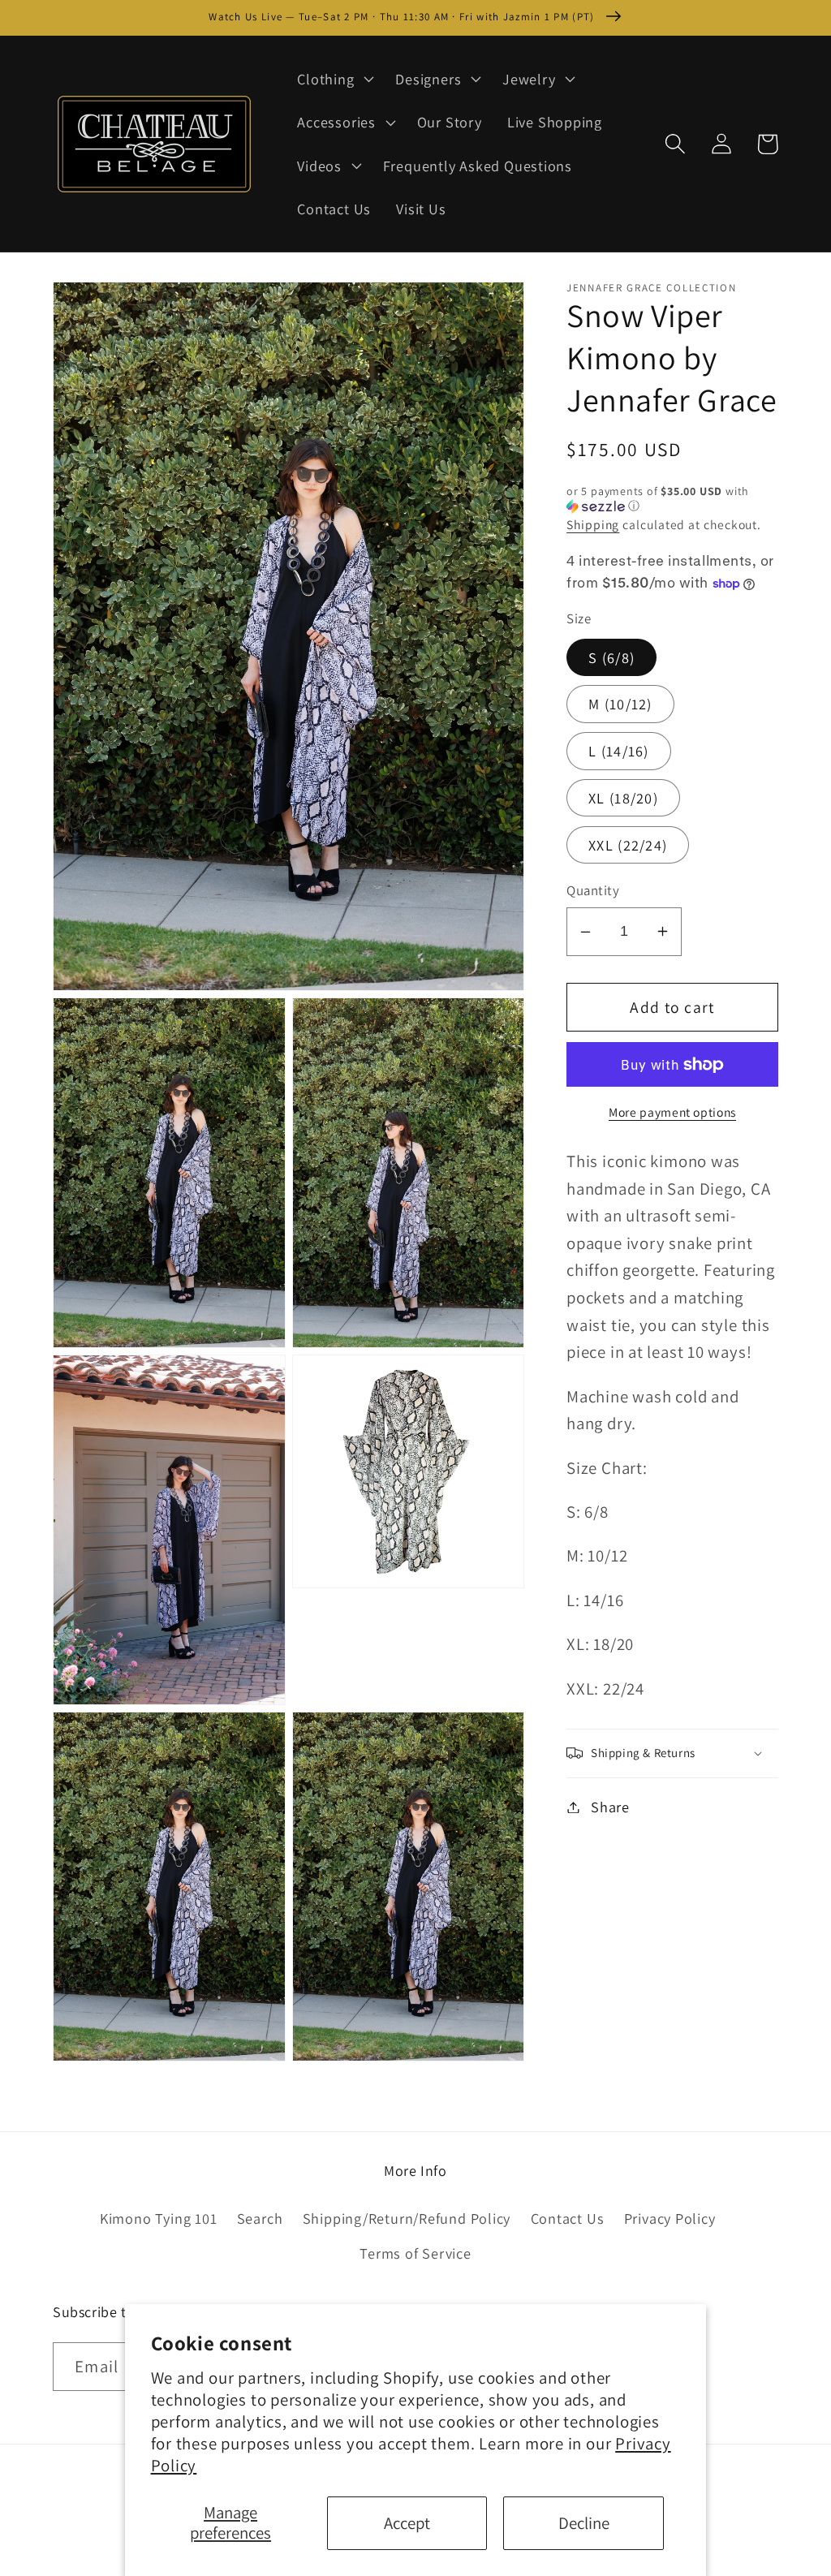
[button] (334, 79)
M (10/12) (620, 704)
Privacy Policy (670, 2218)
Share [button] (610, 1807)
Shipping (593, 524)
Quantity (593, 890)
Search (260, 2218)
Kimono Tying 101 (158, 2218)
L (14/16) (619, 751)
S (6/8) (611, 657)
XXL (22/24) (628, 845)
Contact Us (568, 2218)
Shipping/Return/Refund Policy (407, 2218)
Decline (584, 2523)
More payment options (672, 1112)
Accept (407, 2523)
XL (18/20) (623, 798)
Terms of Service (415, 2253)
